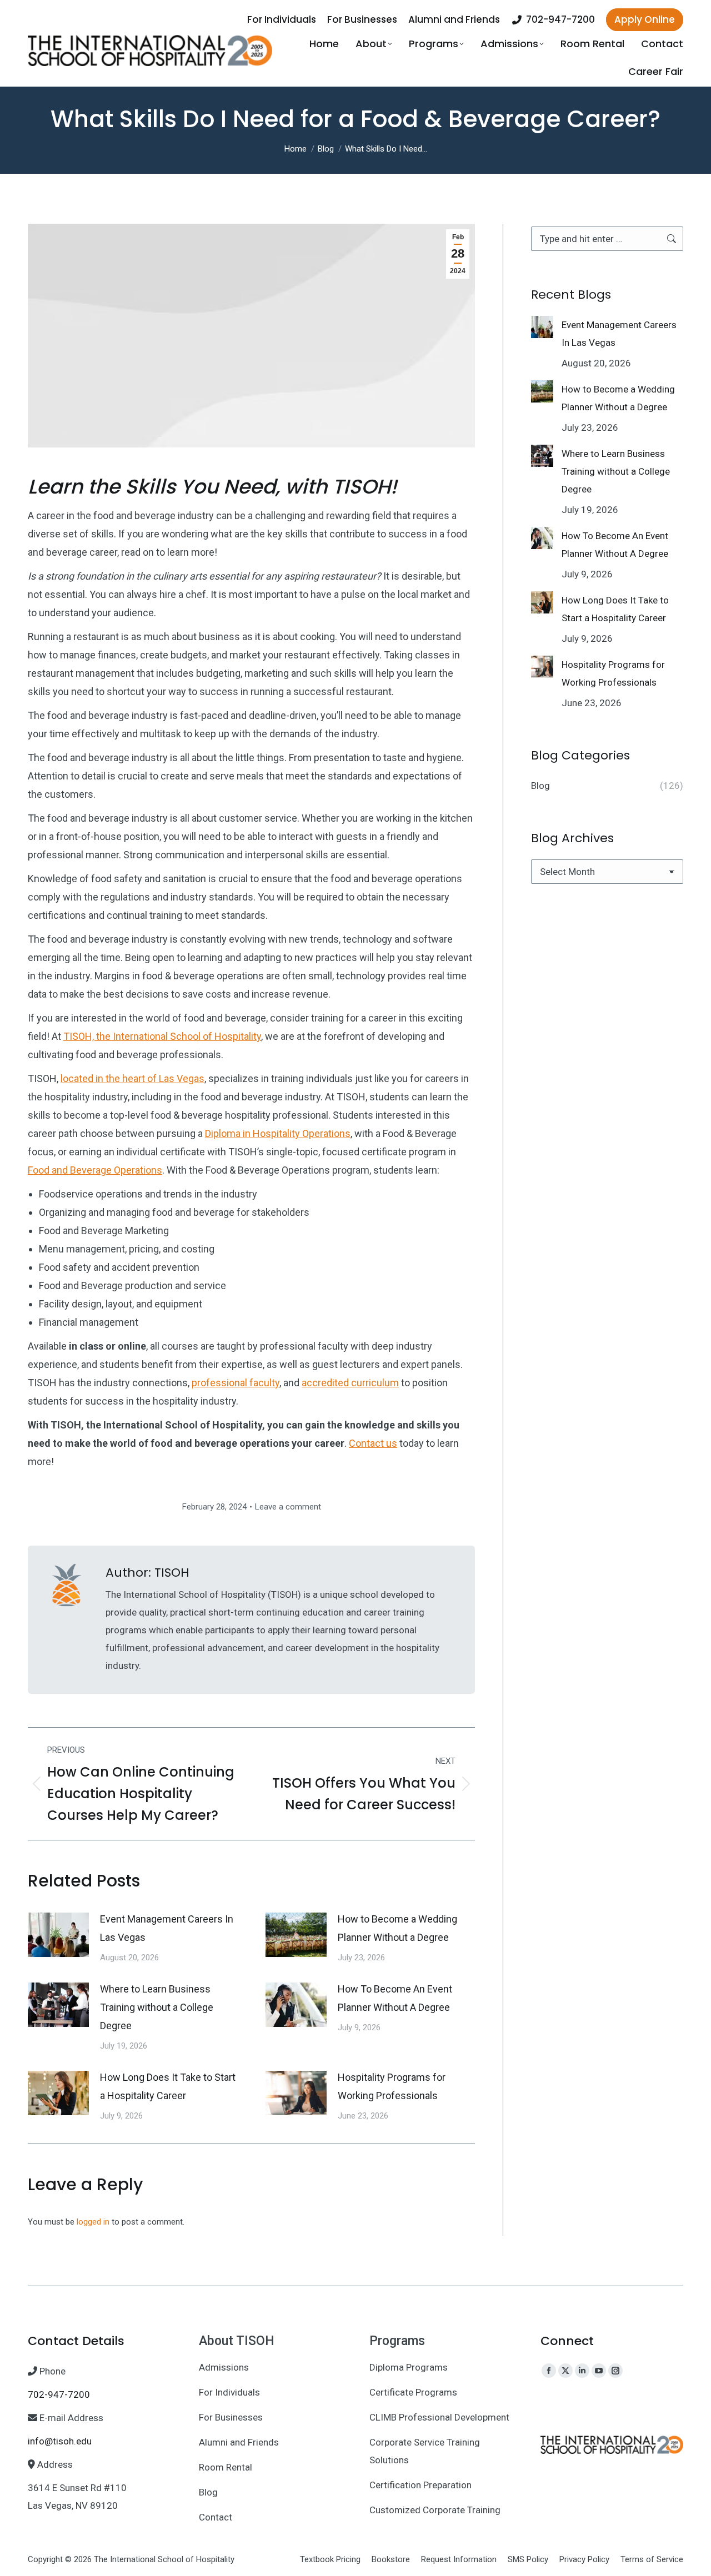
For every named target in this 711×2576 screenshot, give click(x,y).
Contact (216, 2517)
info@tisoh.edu (60, 2441)
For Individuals (229, 2392)
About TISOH (237, 2341)
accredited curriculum (350, 1383)
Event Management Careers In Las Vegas (167, 1928)
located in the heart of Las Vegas (132, 1078)
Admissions (224, 2367)
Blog (208, 2492)
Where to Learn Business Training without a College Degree (157, 2007)
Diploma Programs (409, 2367)
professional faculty (236, 1383)
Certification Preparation (420, 2485)
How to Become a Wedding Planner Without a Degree (397, 1928)
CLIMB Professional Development (439, 2417)
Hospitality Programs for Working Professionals (392, 2086)
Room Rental (226, 2467)
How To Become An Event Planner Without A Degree (395, 1998)
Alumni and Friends (239, 2442)
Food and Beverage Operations (95, 1170)
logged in (93, 2222)
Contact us (373, 1443)
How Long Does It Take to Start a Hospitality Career (168, 2086)
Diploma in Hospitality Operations (278, 1133)
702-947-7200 (560, 20)
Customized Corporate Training (435, 2510)
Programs (397, 2341)
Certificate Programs (413, 2392)
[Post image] (58, 1935)
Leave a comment (288, 1507)
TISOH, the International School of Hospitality (162, 1036)
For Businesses (231, 2417)
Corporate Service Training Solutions (425, 2451)
